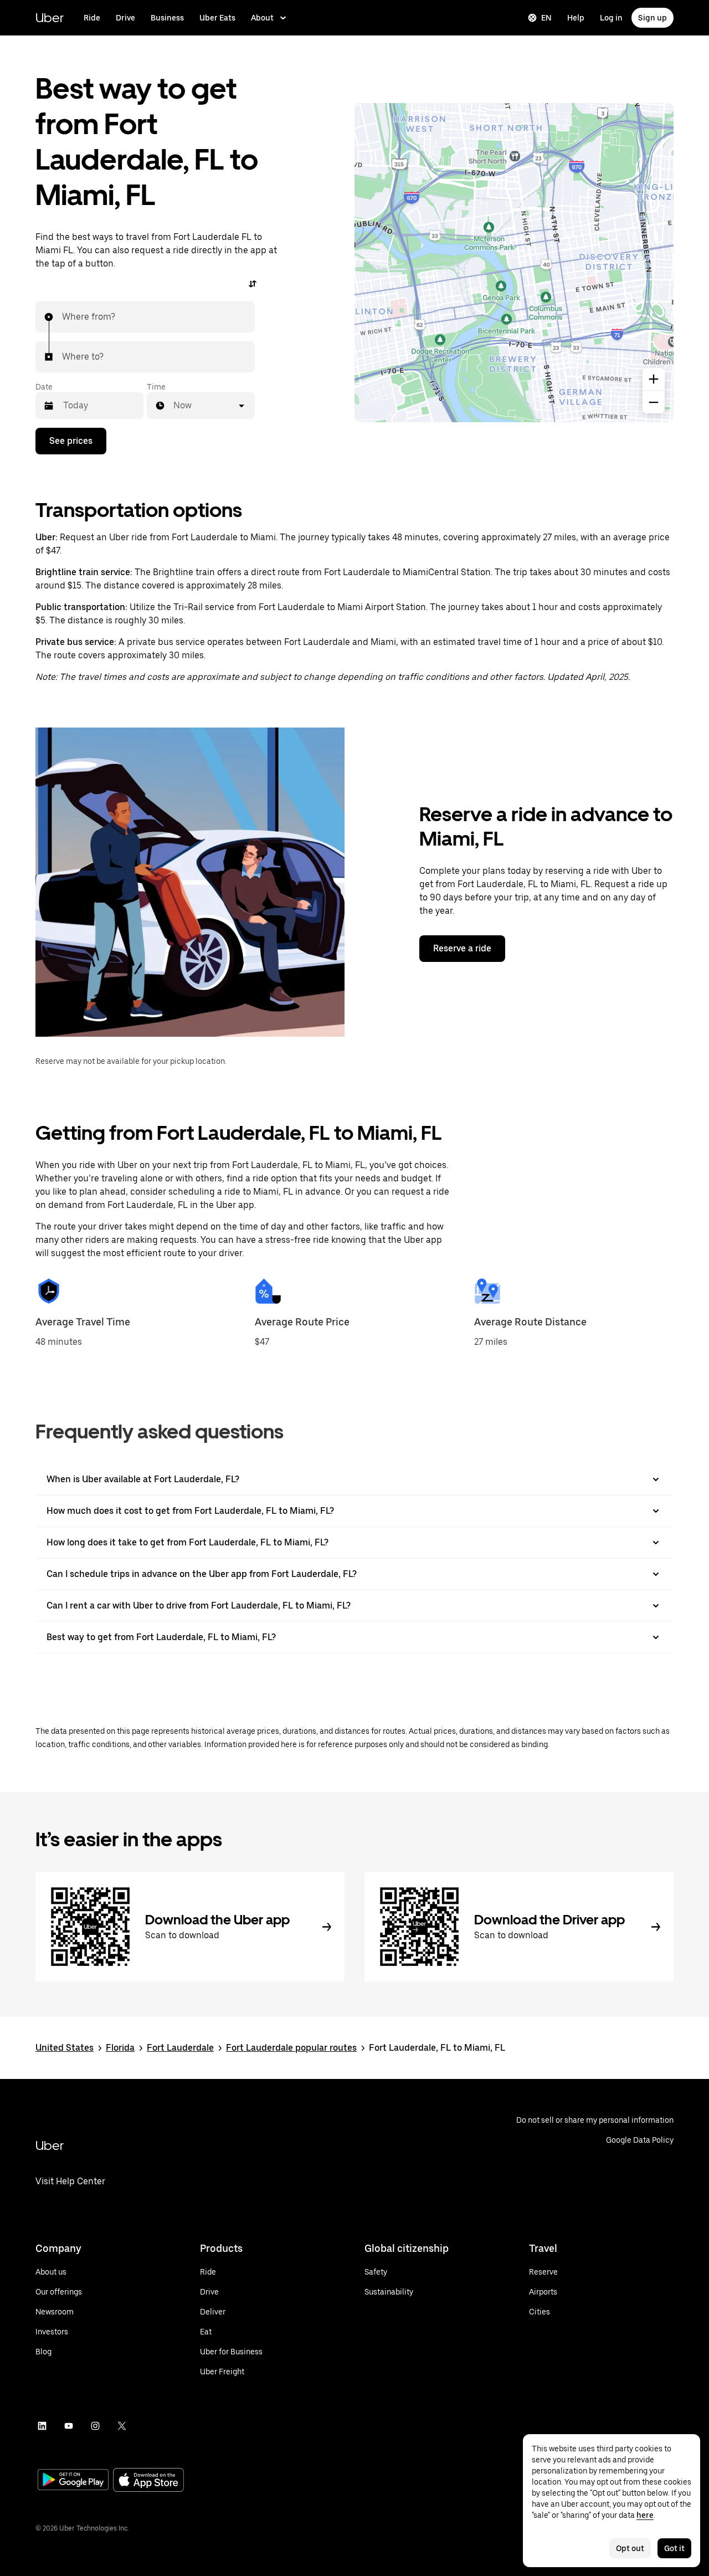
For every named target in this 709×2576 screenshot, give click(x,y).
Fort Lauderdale (180, 2048)
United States (65, 2048)
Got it (674, 2548)
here (645, 2515)
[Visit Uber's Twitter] (122, 2426)
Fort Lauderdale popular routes (291, 2048)
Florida (120, 2048)
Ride (92, 18)
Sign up (653, 18)
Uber (50, 17)
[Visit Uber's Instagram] (95, 2426)
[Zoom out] (654, 402)
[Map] (514, 263)
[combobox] (63, 317)
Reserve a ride (462, 948)
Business (167, 18)
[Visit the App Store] (148, 2481)
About (262, 18)
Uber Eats (217, 18)
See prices (71, 441)
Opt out (630, 2548)
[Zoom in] (654, 379)
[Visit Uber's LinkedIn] (42, 2426)
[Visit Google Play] (73, 2481)
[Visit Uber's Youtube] (69, 2426)
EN (546, 18)
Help (576, 18)
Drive (125, 18)
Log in (611, 18)
